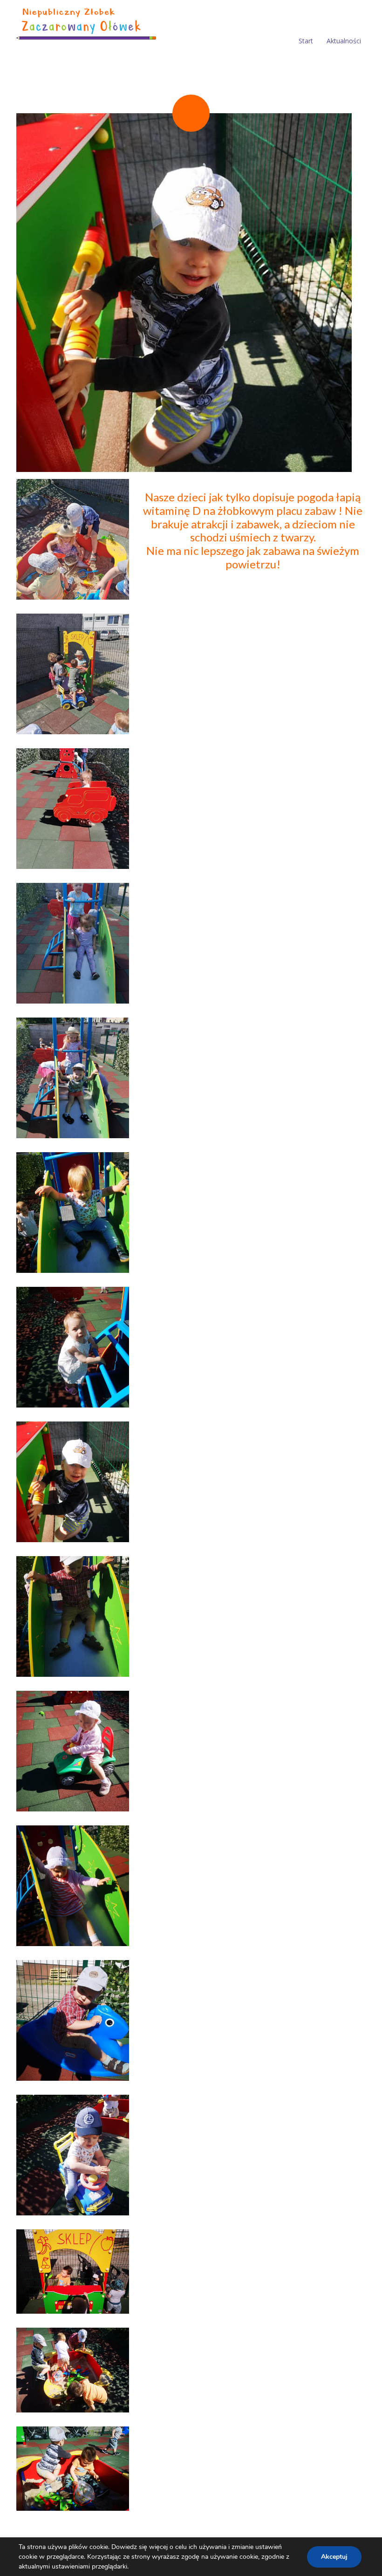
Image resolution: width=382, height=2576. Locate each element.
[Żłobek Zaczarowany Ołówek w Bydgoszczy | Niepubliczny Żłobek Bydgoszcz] (86, 22)
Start (306, 41)
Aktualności (344, 41)
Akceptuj (334, 2557)
